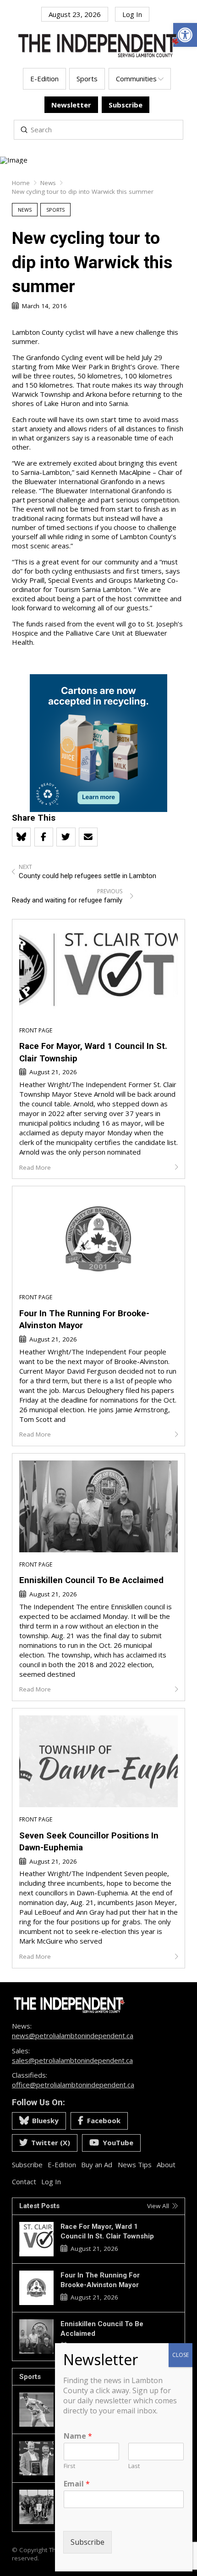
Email (77, 2484)
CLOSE (181, 2355)
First (69, 2466)
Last (134, 2466)
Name (78, 2436)
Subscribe (88, 2542)
